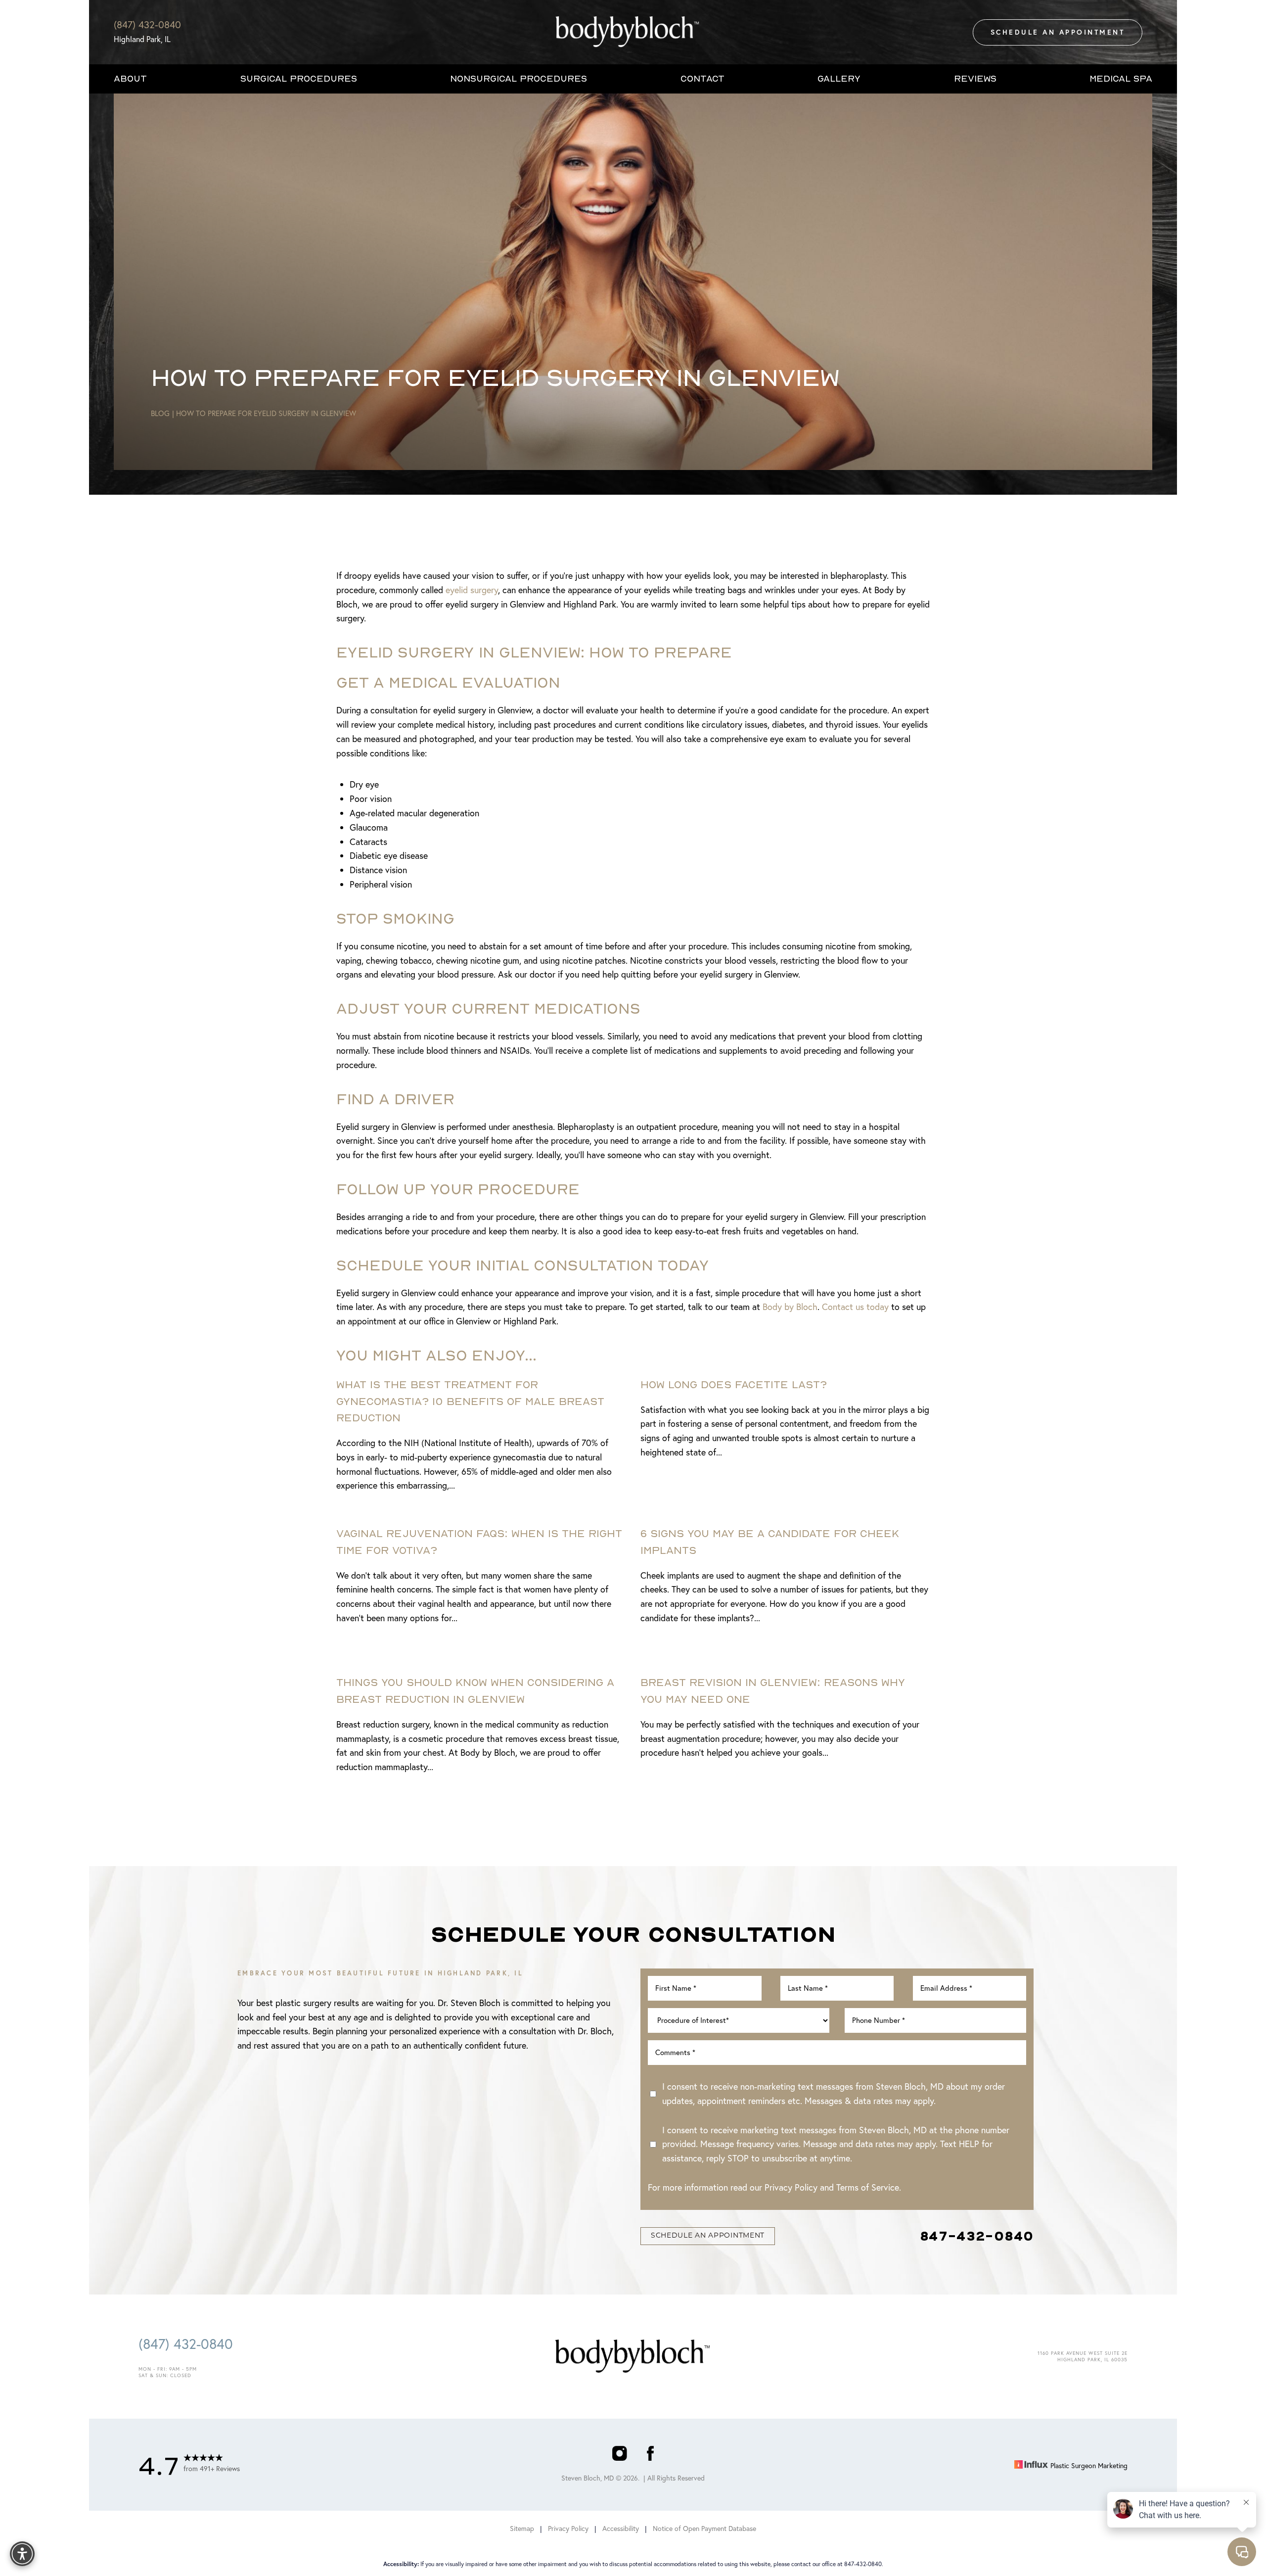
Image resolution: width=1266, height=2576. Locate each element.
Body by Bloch (790, 1307)
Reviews (975, 78)
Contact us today (855, 1307)
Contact (702, 78)
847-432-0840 (977, 2236)
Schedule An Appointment (1058, 32)
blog (160, 413)
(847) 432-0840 (147, 24)
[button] (22, 2554)
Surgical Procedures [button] (299, 78)
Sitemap (522, 2529)
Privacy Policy (791, 2187)
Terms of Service (868, 2187)
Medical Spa (1121, 78)
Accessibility (621, 2529)
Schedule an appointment (708, 2236)
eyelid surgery (472, 590)
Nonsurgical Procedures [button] (519, 78)
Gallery (839, 78)
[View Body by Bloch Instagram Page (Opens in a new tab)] (619, 2456)
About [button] (130, 78)
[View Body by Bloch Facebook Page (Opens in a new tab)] (650, 2456)
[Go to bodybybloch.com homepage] (628, 32)
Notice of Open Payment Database (704, 2529)
